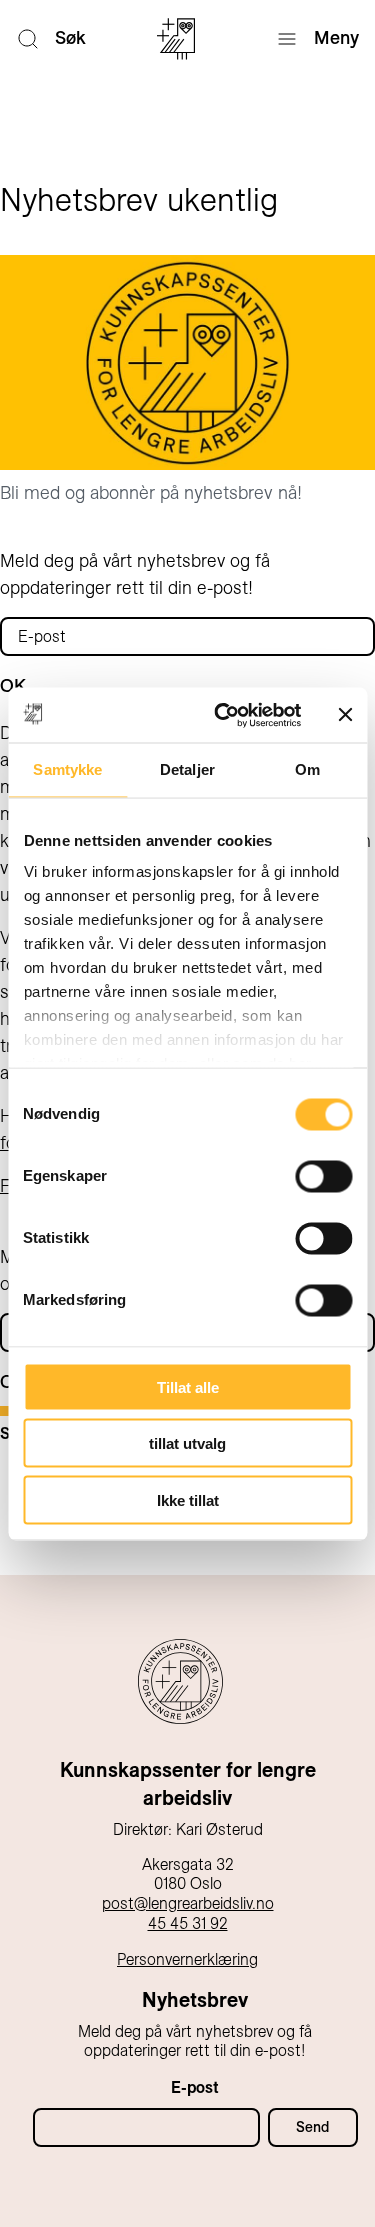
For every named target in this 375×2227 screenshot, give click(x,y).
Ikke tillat (188, 1499)
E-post (195, 2087)
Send (312, 2127)
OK (13, 686)
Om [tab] (307, 769)
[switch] (323, 1176)
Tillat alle (188, 1386)
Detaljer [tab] (187, 769)
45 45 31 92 (188, 1923)
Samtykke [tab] (67, 769)
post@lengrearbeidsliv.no (188, 1903)
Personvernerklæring (187, 1959)
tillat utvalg (187, 1443)
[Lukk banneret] (345, 715)
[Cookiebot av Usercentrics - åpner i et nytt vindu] (223, 715)
